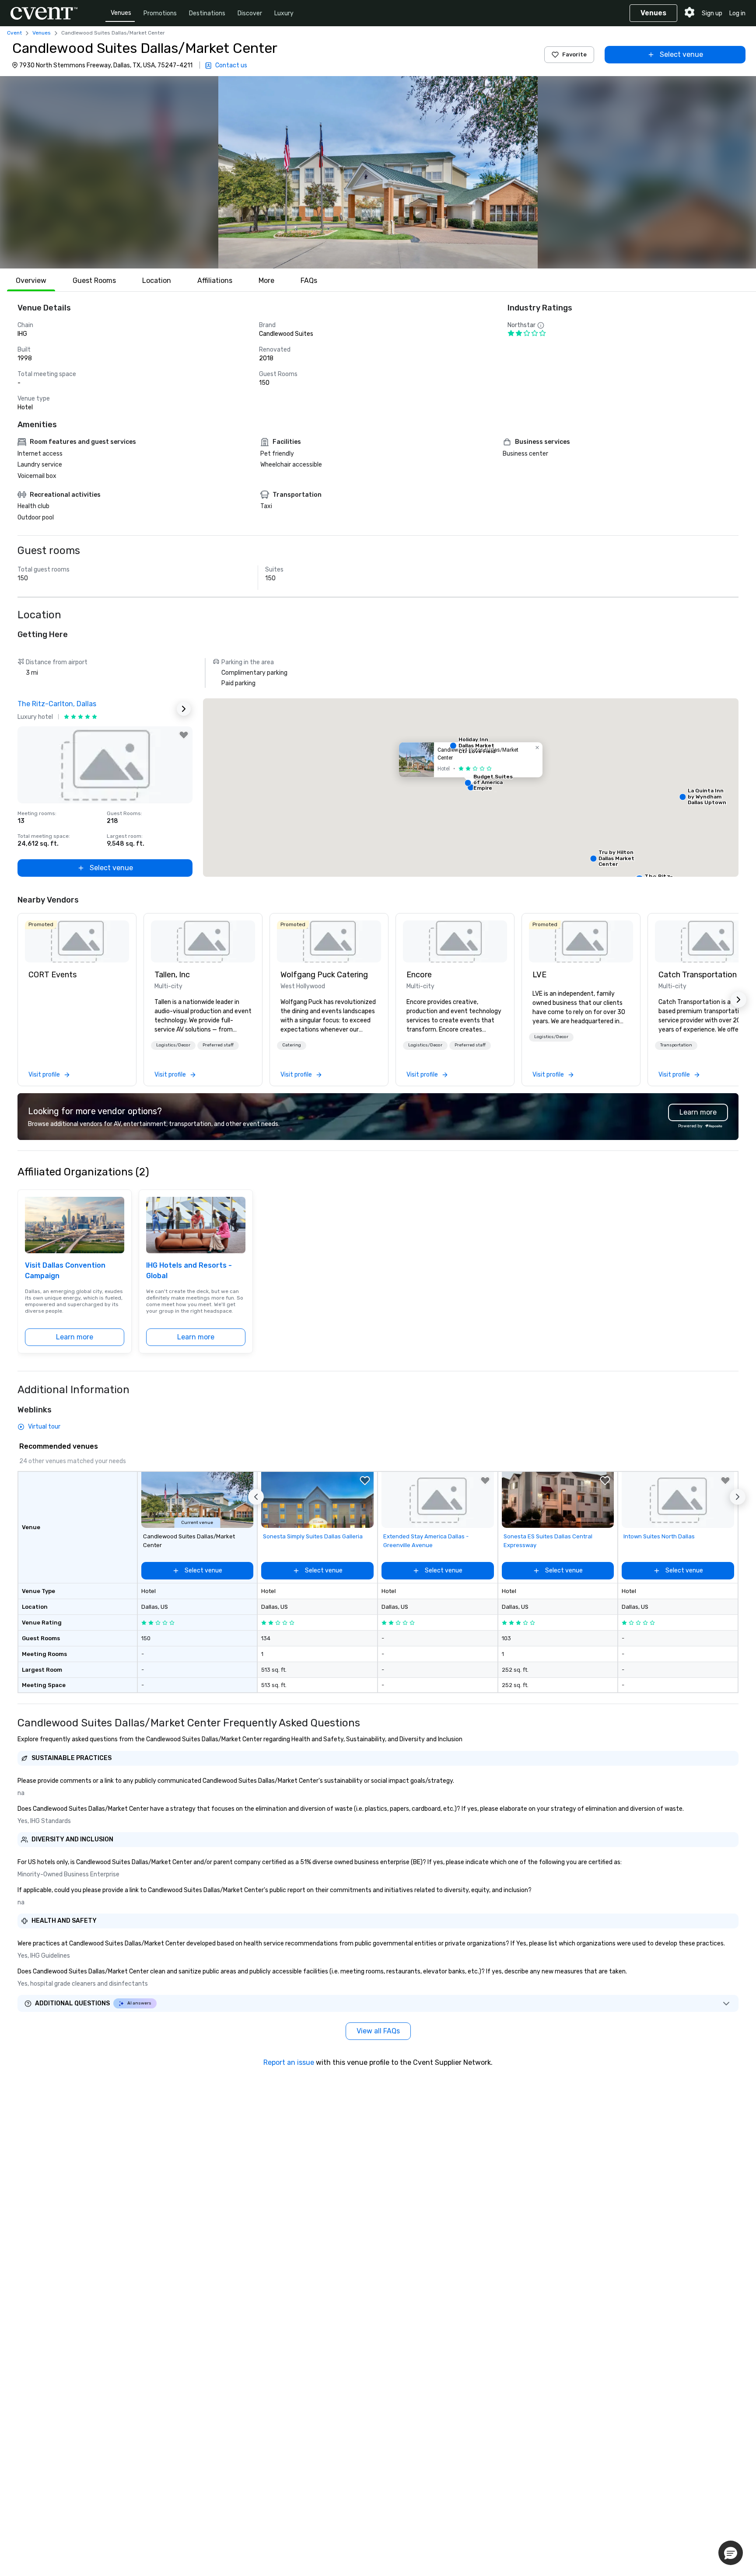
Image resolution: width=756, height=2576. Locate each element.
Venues (121, 13)
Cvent (14, 33)
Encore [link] (419, 975)
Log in (737, 13)
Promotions (160, 13)
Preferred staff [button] (218, 1045)
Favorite (574, 54)
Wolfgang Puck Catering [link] (324, 975)
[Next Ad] (184, 709)
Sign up (712, 13)
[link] (77, 941)
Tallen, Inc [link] (172, 975)
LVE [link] (539, 975)
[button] (378, 172)
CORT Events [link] (52, 975)
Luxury (284, 13)
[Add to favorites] (184, 735)
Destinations (207, 13)
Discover (250, 13)
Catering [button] (292, 1045)
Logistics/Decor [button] (173, 1045)
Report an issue (289, 2062)
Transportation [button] (676, 1045)
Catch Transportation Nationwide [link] (707, 975)
